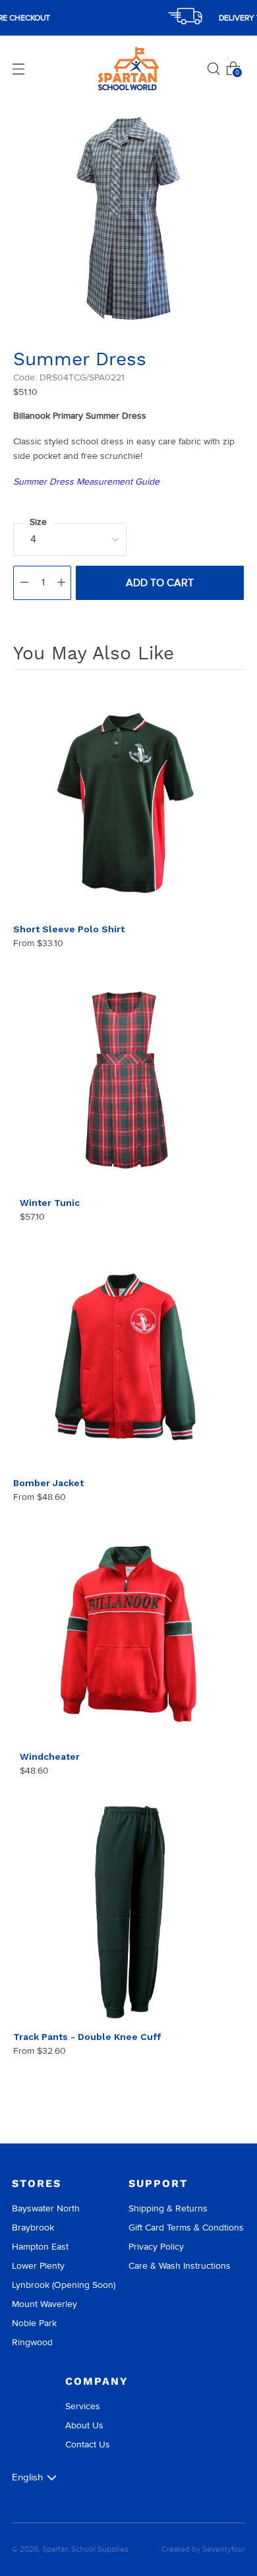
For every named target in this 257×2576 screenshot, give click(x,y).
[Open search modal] (214, 69)
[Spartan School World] (128, 69)
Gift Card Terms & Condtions (186, 2228)
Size (38, 522)
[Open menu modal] (18, 69)
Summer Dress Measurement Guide (86, 482)
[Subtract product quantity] (24, 583)
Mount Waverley (44, 2304)
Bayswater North (46, 2208)
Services (83, 2406)
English (27, 2477)
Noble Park (34, 2323)
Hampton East (40, 2247)
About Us (84, 2425)
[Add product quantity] (61, 583)
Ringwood (32, 2342)
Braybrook (33, 2228)
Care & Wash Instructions (180, 2266)
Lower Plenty (38, 2266)
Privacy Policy (156, 2247)
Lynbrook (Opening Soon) (64, 2285)
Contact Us (88, 2444)
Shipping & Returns (168, 2208)
